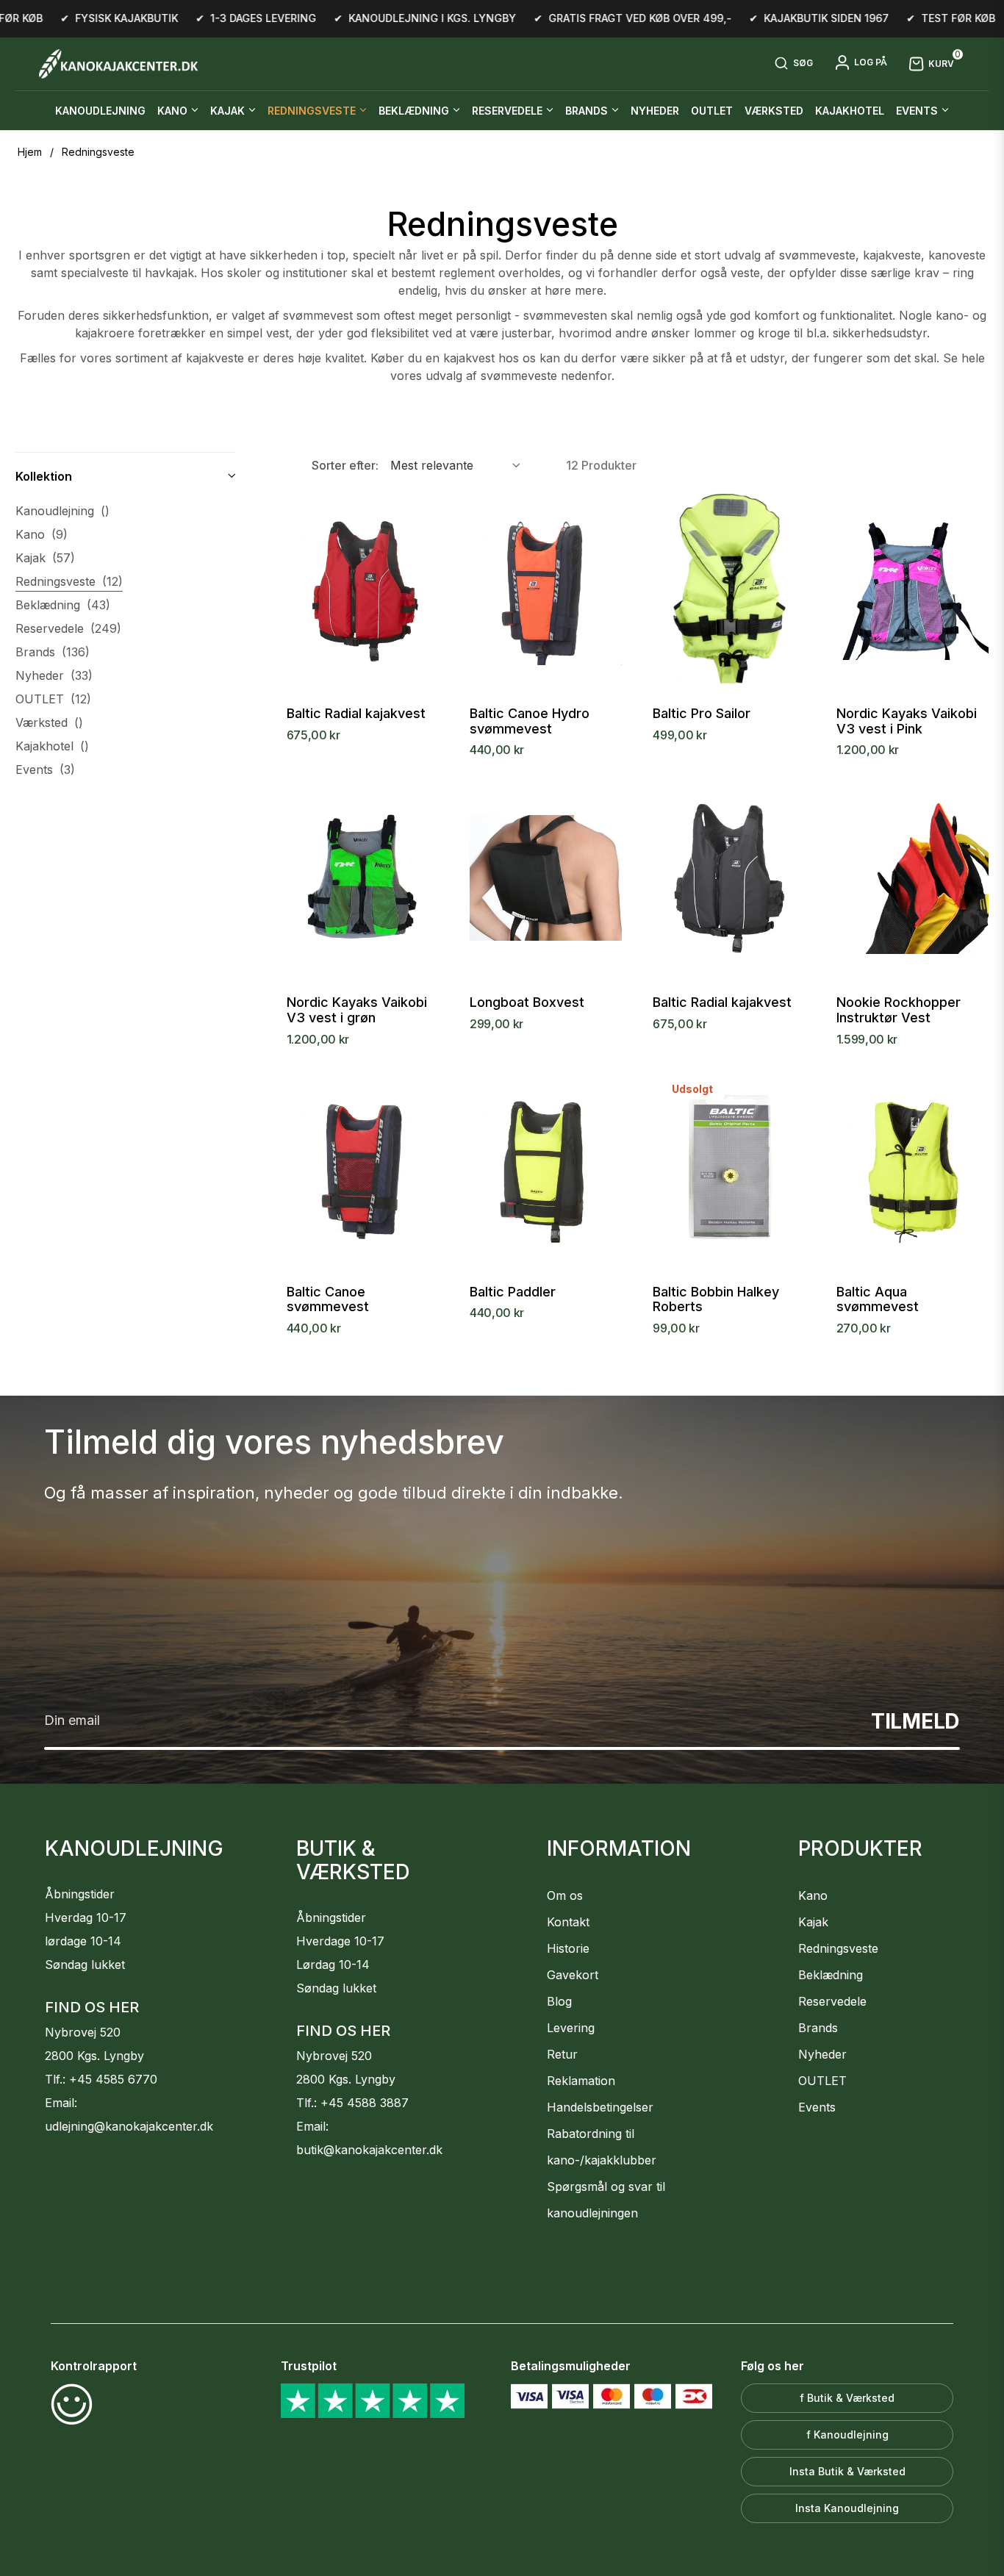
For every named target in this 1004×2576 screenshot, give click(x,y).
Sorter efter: (345, 465)
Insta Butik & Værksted (847, 2471)
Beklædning (63, 605)
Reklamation (581, 2081)
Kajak (45, 558)
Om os (565, 1895)
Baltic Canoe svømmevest (328, 1300)
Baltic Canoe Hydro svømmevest (530, 721)
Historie (568, 1948)
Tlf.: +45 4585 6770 (101, 2079)
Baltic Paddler (513, 1292)
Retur (562, 2054)
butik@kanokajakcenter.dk (369, 2150)
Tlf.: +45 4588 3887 (352, 2103)
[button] (793, 64)
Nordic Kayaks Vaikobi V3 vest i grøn (357, 1010)
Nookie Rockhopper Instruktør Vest (899, 1010)
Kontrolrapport (94, 2366)
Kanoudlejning (62, 511)
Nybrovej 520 (83, 2032)
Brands (53, 652)
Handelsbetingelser (600, 2107)
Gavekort (573, 1975)
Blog (559, 2001)
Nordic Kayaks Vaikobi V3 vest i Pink (907, 721)
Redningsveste (69, 581)
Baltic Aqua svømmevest (878, 1300)
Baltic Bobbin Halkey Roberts (716, 1300)
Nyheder (54, 675)
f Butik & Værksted (847, 2398)
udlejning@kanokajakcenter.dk (129, 2126)
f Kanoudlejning (847, 2435)
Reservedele (68, 628)
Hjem (30, 152)
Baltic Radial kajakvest (356, 714)
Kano (42, 534)
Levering (571, 2028)
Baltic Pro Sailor (702, 714)
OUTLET (53, 699)
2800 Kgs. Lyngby (94, 2056)
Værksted (49, 722)
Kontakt (568, 1922)
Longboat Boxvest (527, 1002)
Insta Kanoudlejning (847, 2508)
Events (45, 769)
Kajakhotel (52, 746)
